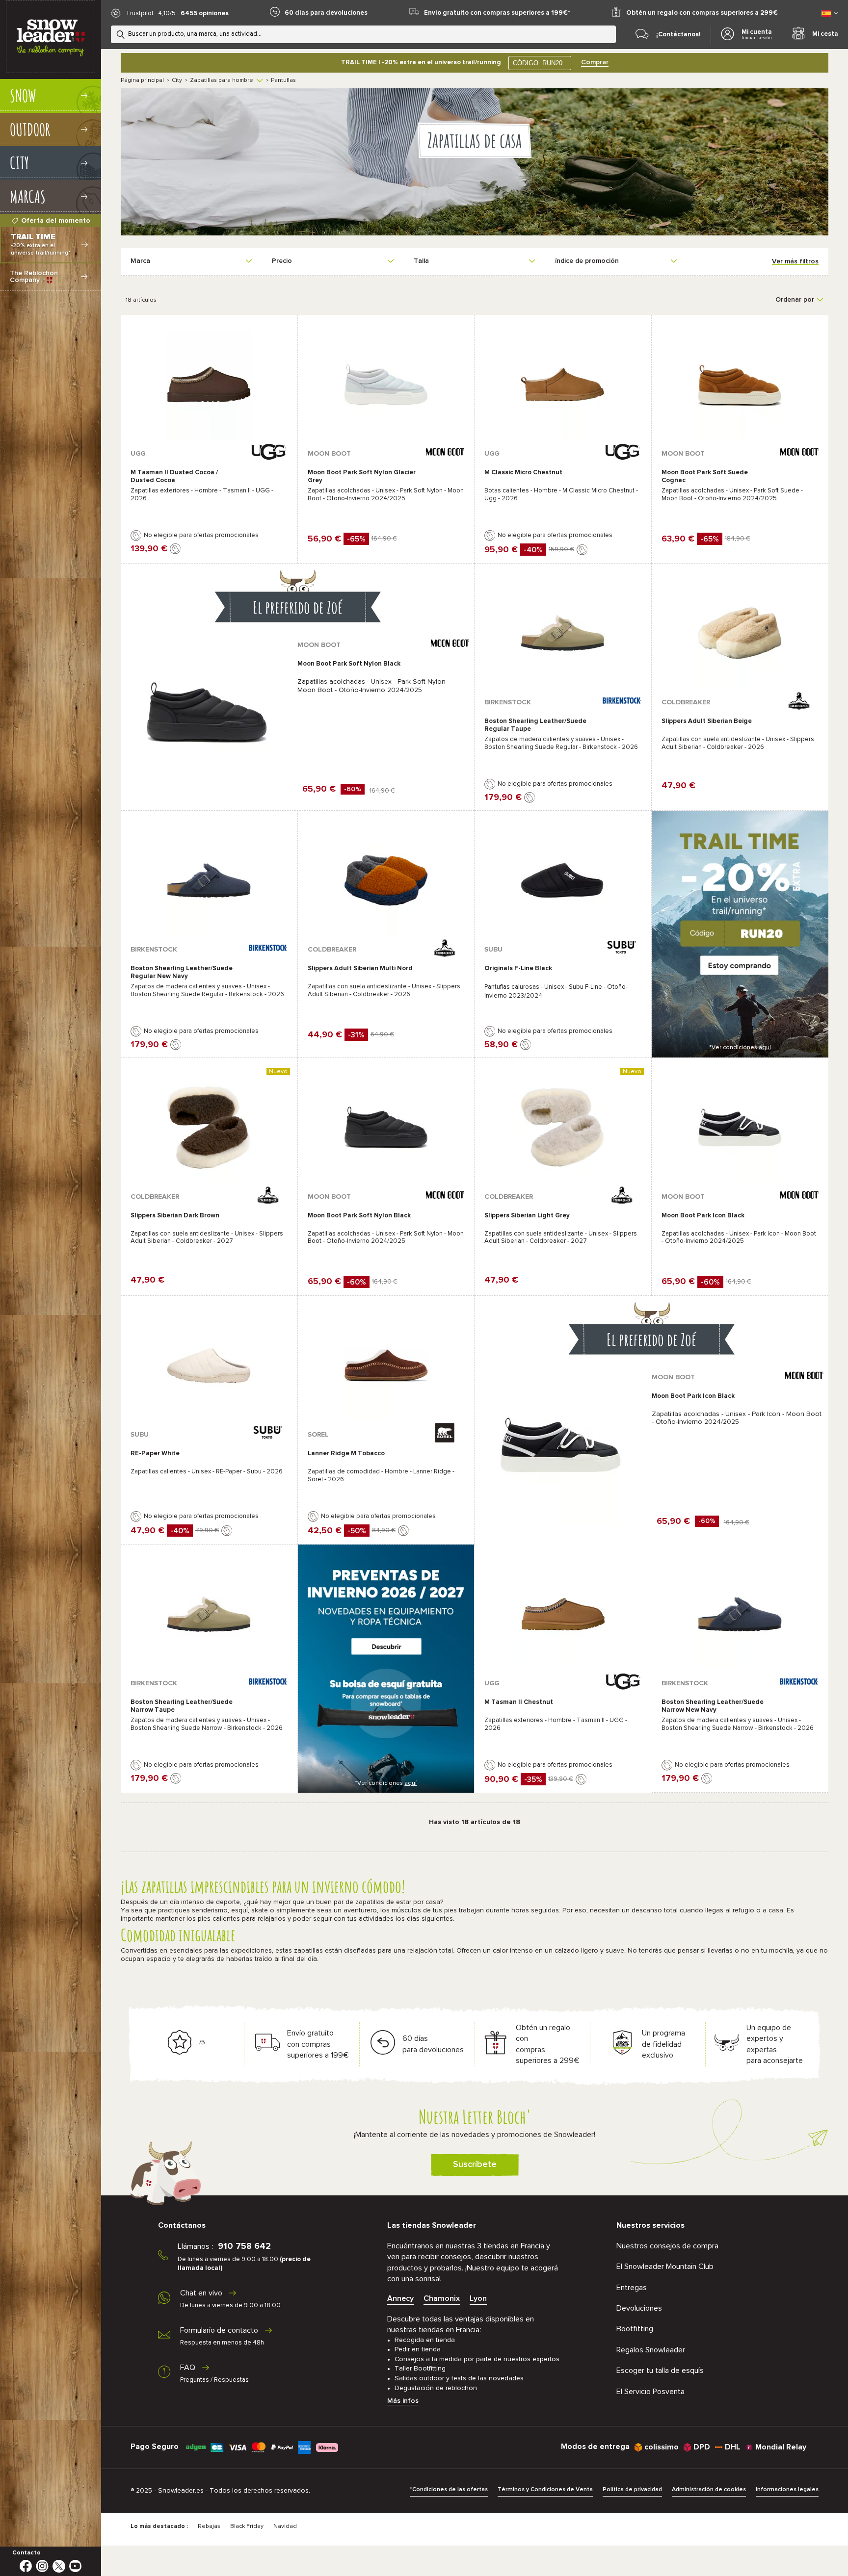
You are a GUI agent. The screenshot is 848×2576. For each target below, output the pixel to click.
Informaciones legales (787, 2490)
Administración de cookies (709, 2490)
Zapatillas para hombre (222, 80)
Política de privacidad (632, 2490)
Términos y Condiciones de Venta (545, 2490)
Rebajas (209, 2526)
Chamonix (442, 2298)
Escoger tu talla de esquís (660, 2370)
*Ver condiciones (740, 1048)
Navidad (285, 2526)
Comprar (595, 62)
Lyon (478, 2298)
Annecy (400, 2298)
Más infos (403, 2401)
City (177, 80)
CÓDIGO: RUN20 (538, 63)
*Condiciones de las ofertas (449, 2490)
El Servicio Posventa (650, 2392)
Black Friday (247, 2526)
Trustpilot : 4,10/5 (151, 13)
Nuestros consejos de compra (667, 2246)
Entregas (632, 2288)
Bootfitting (635, 2329)
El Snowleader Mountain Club (665, 2267)
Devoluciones (639, 2308)
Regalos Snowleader (651, 2350)
